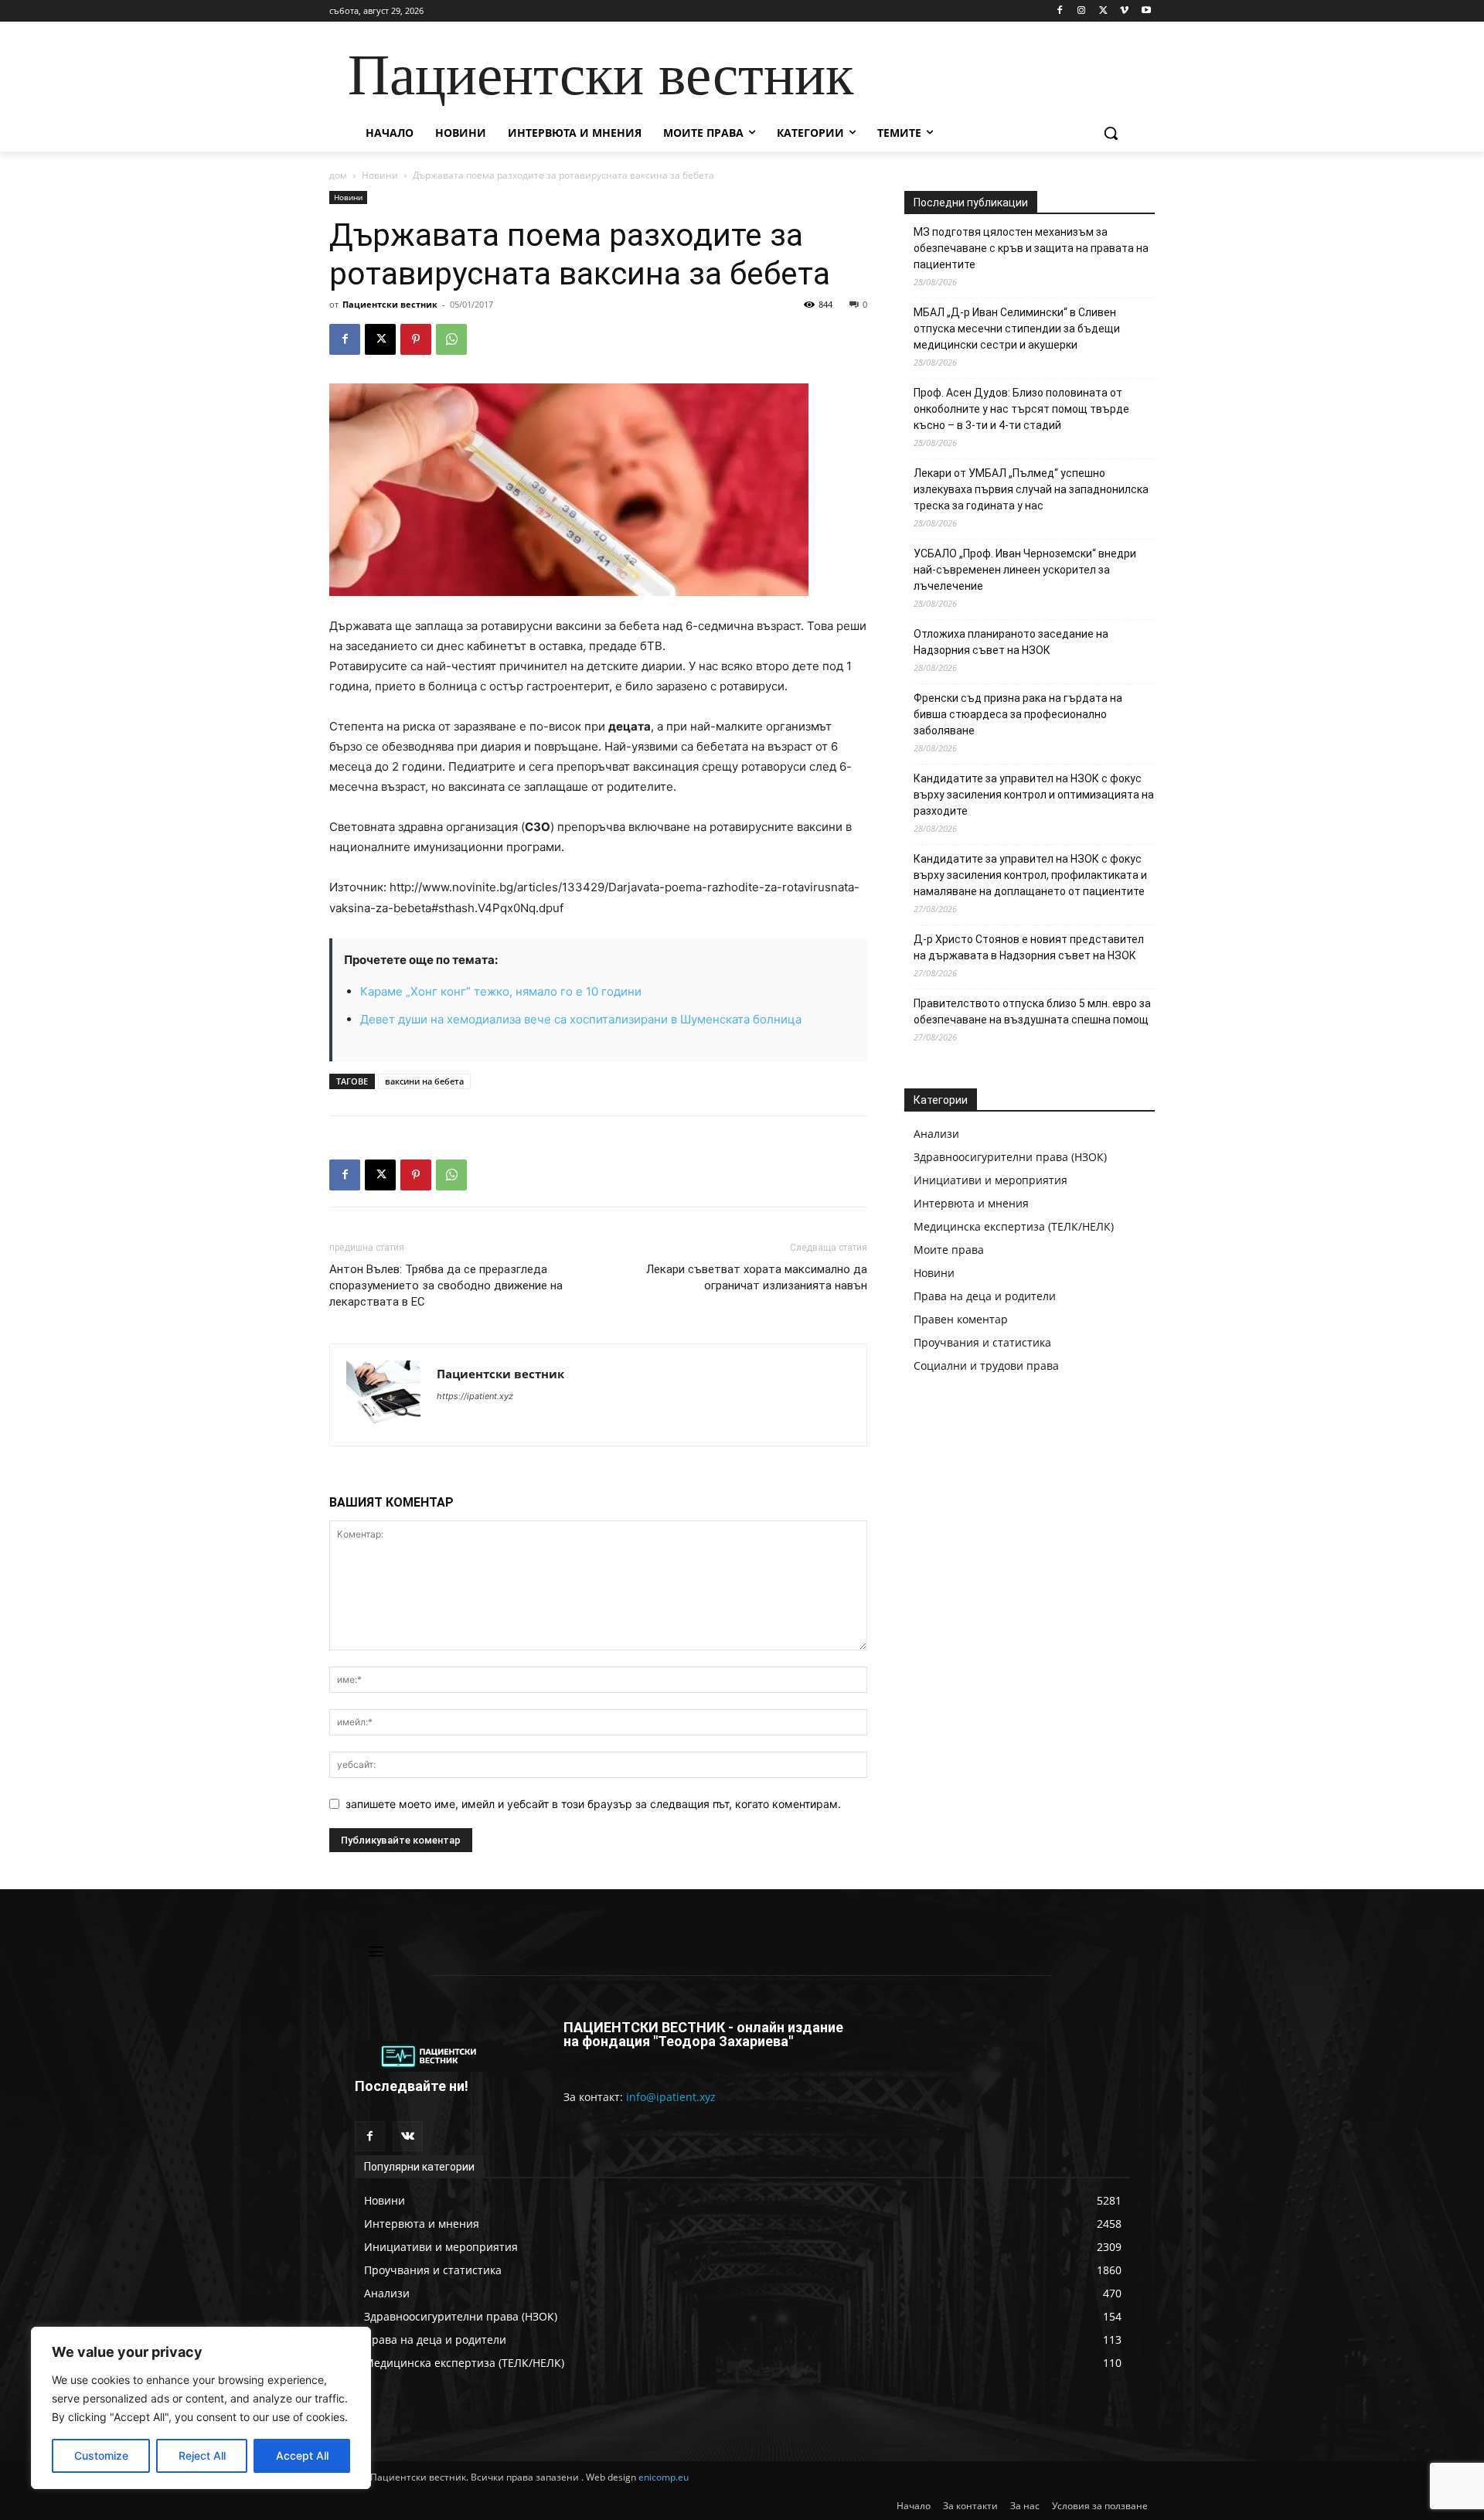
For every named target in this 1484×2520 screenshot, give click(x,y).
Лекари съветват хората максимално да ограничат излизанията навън (757, 1277)
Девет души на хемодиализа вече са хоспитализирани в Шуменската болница (581, 1019)
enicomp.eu (664, 2477)
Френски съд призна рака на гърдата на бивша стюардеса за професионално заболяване (1018, 714)
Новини (380, 175)
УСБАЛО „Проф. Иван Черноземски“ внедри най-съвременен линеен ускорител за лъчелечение (1025, 570)
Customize (101, 2455)
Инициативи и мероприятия (990, 1180)
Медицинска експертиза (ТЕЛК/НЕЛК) (1014, 1226)
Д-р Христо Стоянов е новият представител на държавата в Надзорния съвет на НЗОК (1029, 947)
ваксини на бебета (424, 1081)
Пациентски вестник (390, 304)
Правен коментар (961, 1319)
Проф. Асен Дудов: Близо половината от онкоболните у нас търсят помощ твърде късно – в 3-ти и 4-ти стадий (1021, 409)
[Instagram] (1082, 11)
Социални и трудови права (986, 1366)
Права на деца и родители (985, 1296)
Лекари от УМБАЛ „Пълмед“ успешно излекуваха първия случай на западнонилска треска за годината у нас (1031, 489)
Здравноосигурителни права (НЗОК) (1010, 1157)
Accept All (302, 2455)
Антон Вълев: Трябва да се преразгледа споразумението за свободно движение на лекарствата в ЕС (446, 1286)
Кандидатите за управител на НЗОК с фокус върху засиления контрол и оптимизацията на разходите (1034, 795)
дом (338, 175)
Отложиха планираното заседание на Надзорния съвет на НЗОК (1011, 642)
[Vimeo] (1124, 11)
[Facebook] (1060, 11)
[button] (1111, 133)
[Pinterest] (416, 339)
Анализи (936, 1134)
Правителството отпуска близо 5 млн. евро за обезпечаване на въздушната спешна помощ (1032, 1011)
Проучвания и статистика (982, 1342)
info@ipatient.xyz (671, 2097)
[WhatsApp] (451, 339)
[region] (201, 2408)
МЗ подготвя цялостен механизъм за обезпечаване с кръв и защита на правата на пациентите (1031, 248)
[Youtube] (1146, 11)
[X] (1103, 11)
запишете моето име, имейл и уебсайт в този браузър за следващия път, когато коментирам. (593, 1804)
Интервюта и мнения (971, 1203)
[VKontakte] (408, 2136)
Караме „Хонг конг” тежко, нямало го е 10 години (501, 991)
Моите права (949, 1250)
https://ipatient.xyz (475, 1396)
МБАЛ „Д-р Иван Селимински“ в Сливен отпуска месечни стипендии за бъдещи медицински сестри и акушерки (1017, 329)
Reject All (202, 2455)
